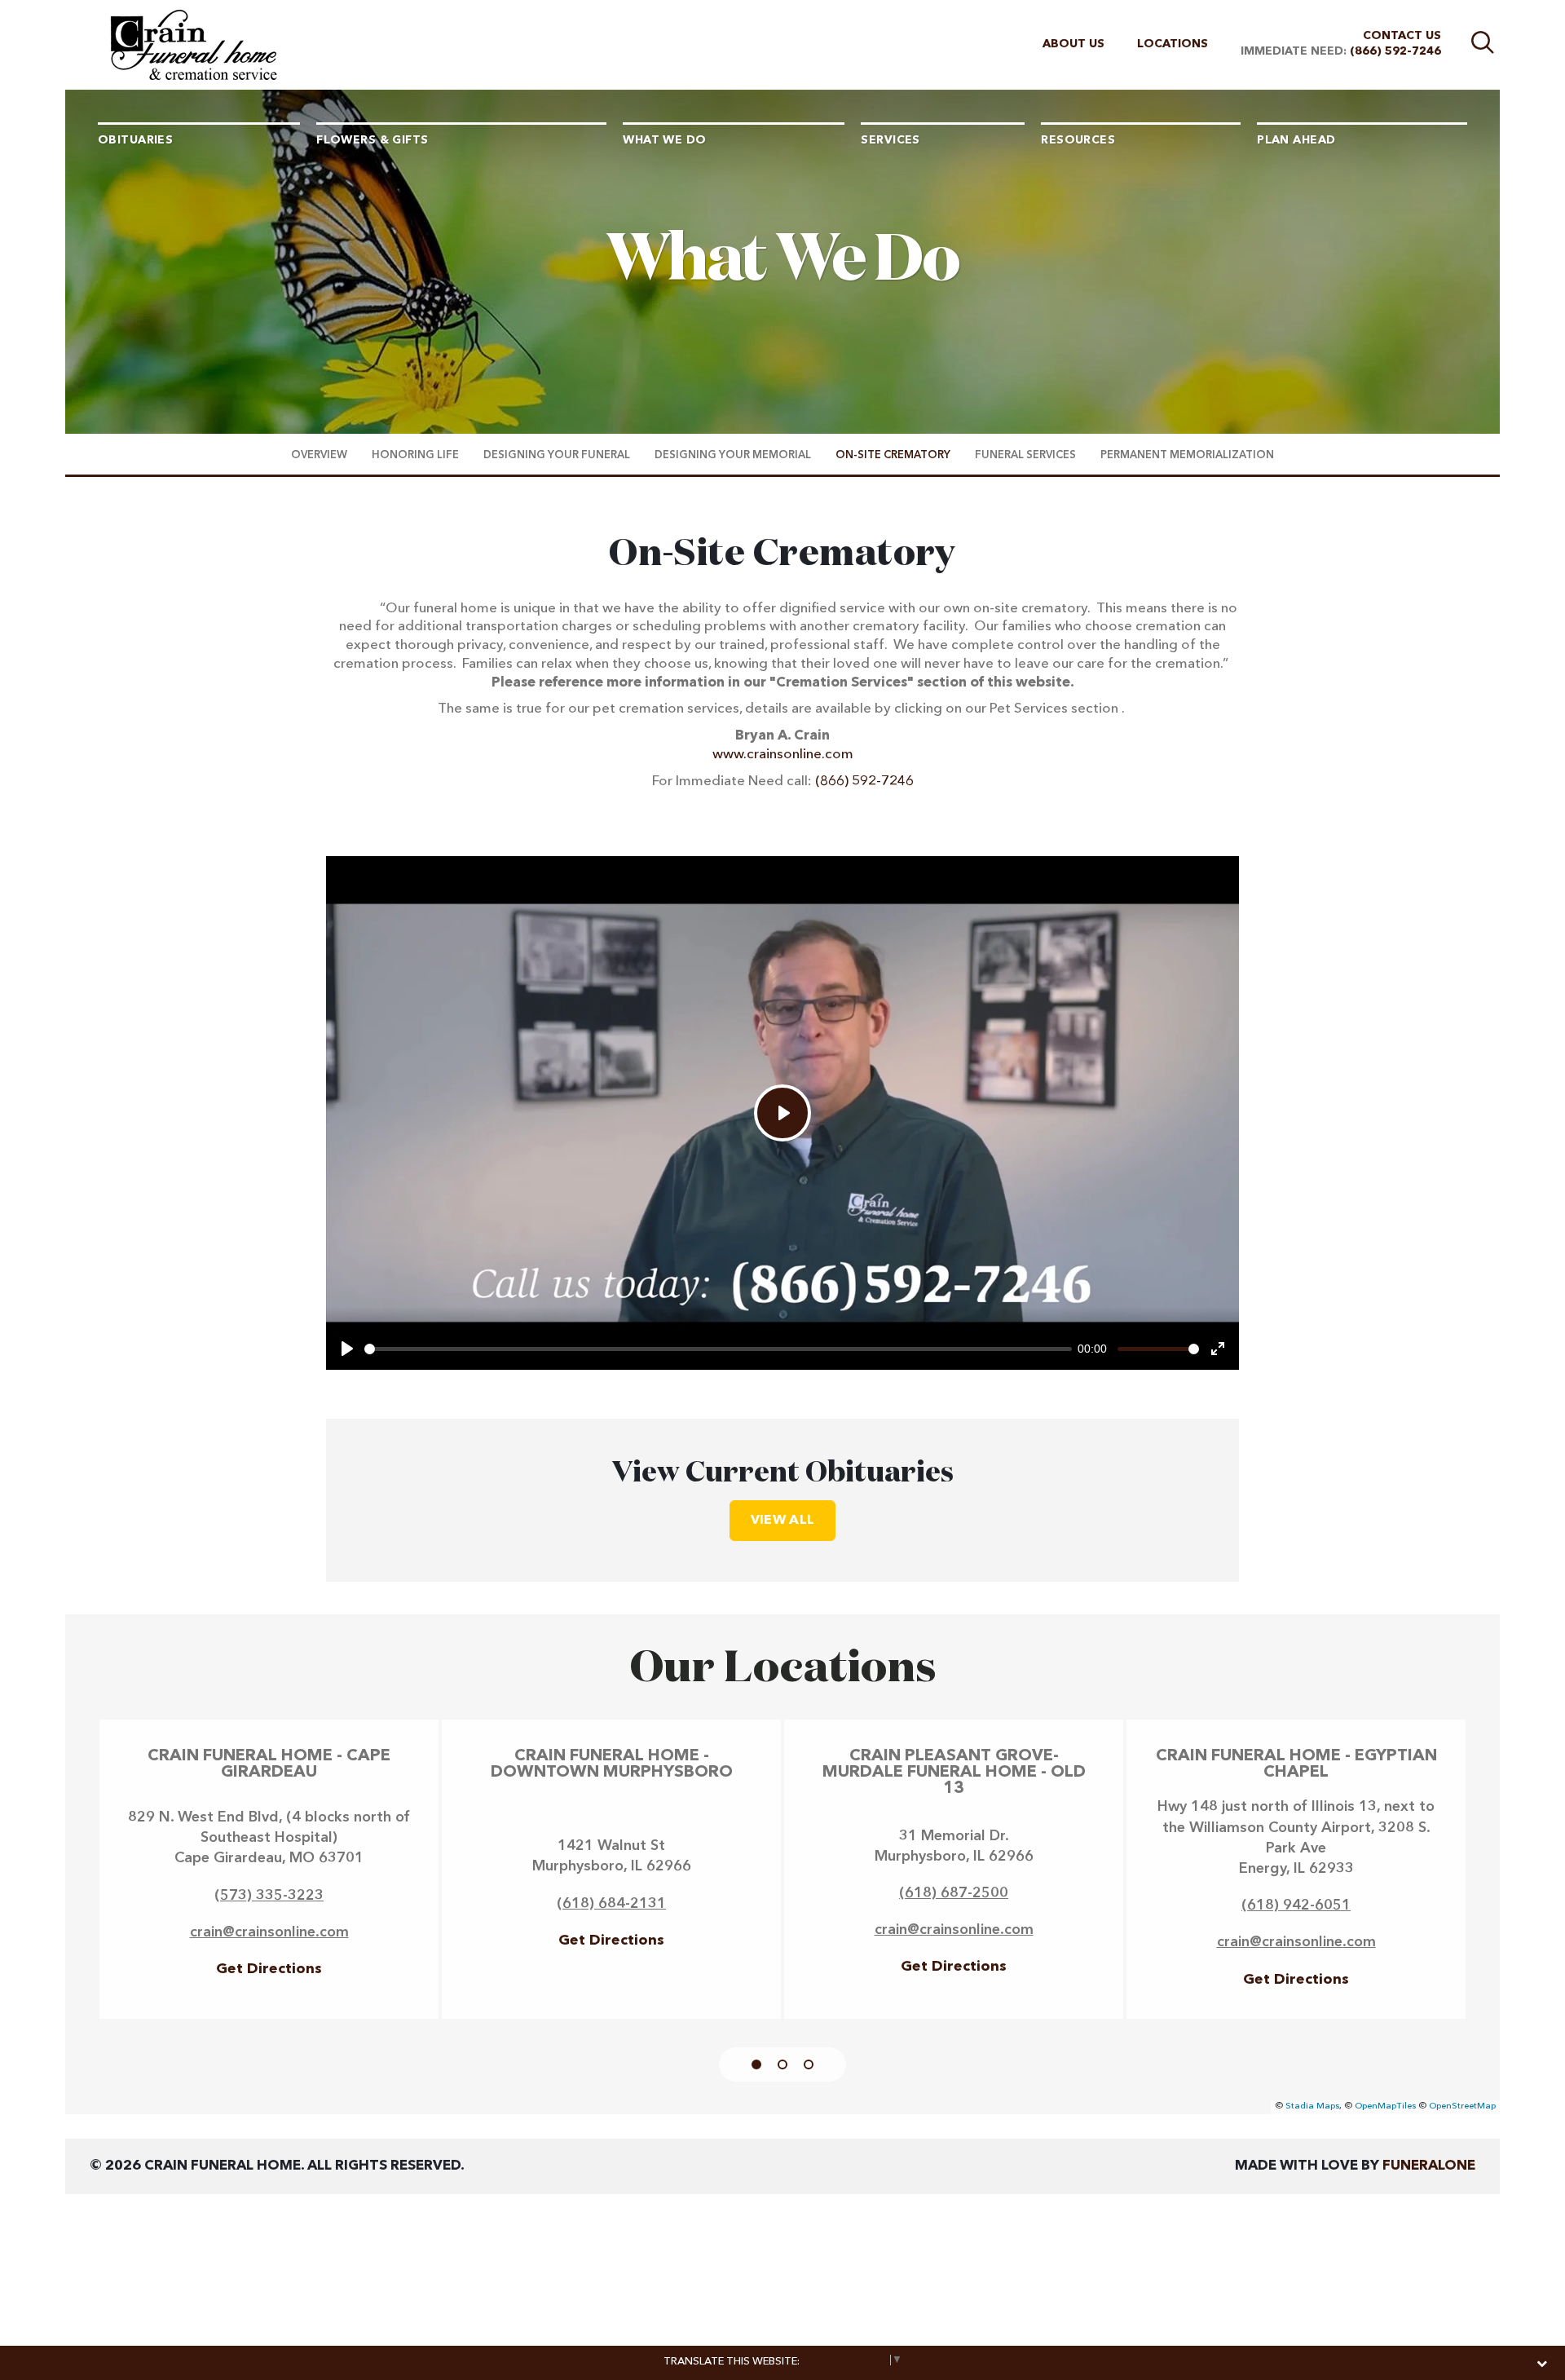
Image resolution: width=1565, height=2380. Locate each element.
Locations (1173, 44)
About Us (1073, 44)
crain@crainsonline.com (269, 1932)
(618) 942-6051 (1296, 1905)
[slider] (718, 1349)
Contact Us (1402, 36)
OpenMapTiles (1385, 2106)
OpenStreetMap (1462, 2106)
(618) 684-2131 (611, 1904)
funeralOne (1429, 2166)
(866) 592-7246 (1395, 51)
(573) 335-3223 (269, 1896)
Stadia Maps (1312, 2106)
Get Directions (269, 1969)
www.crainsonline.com (783, 755)
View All (783, 1521)
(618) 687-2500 (954, 1893)
